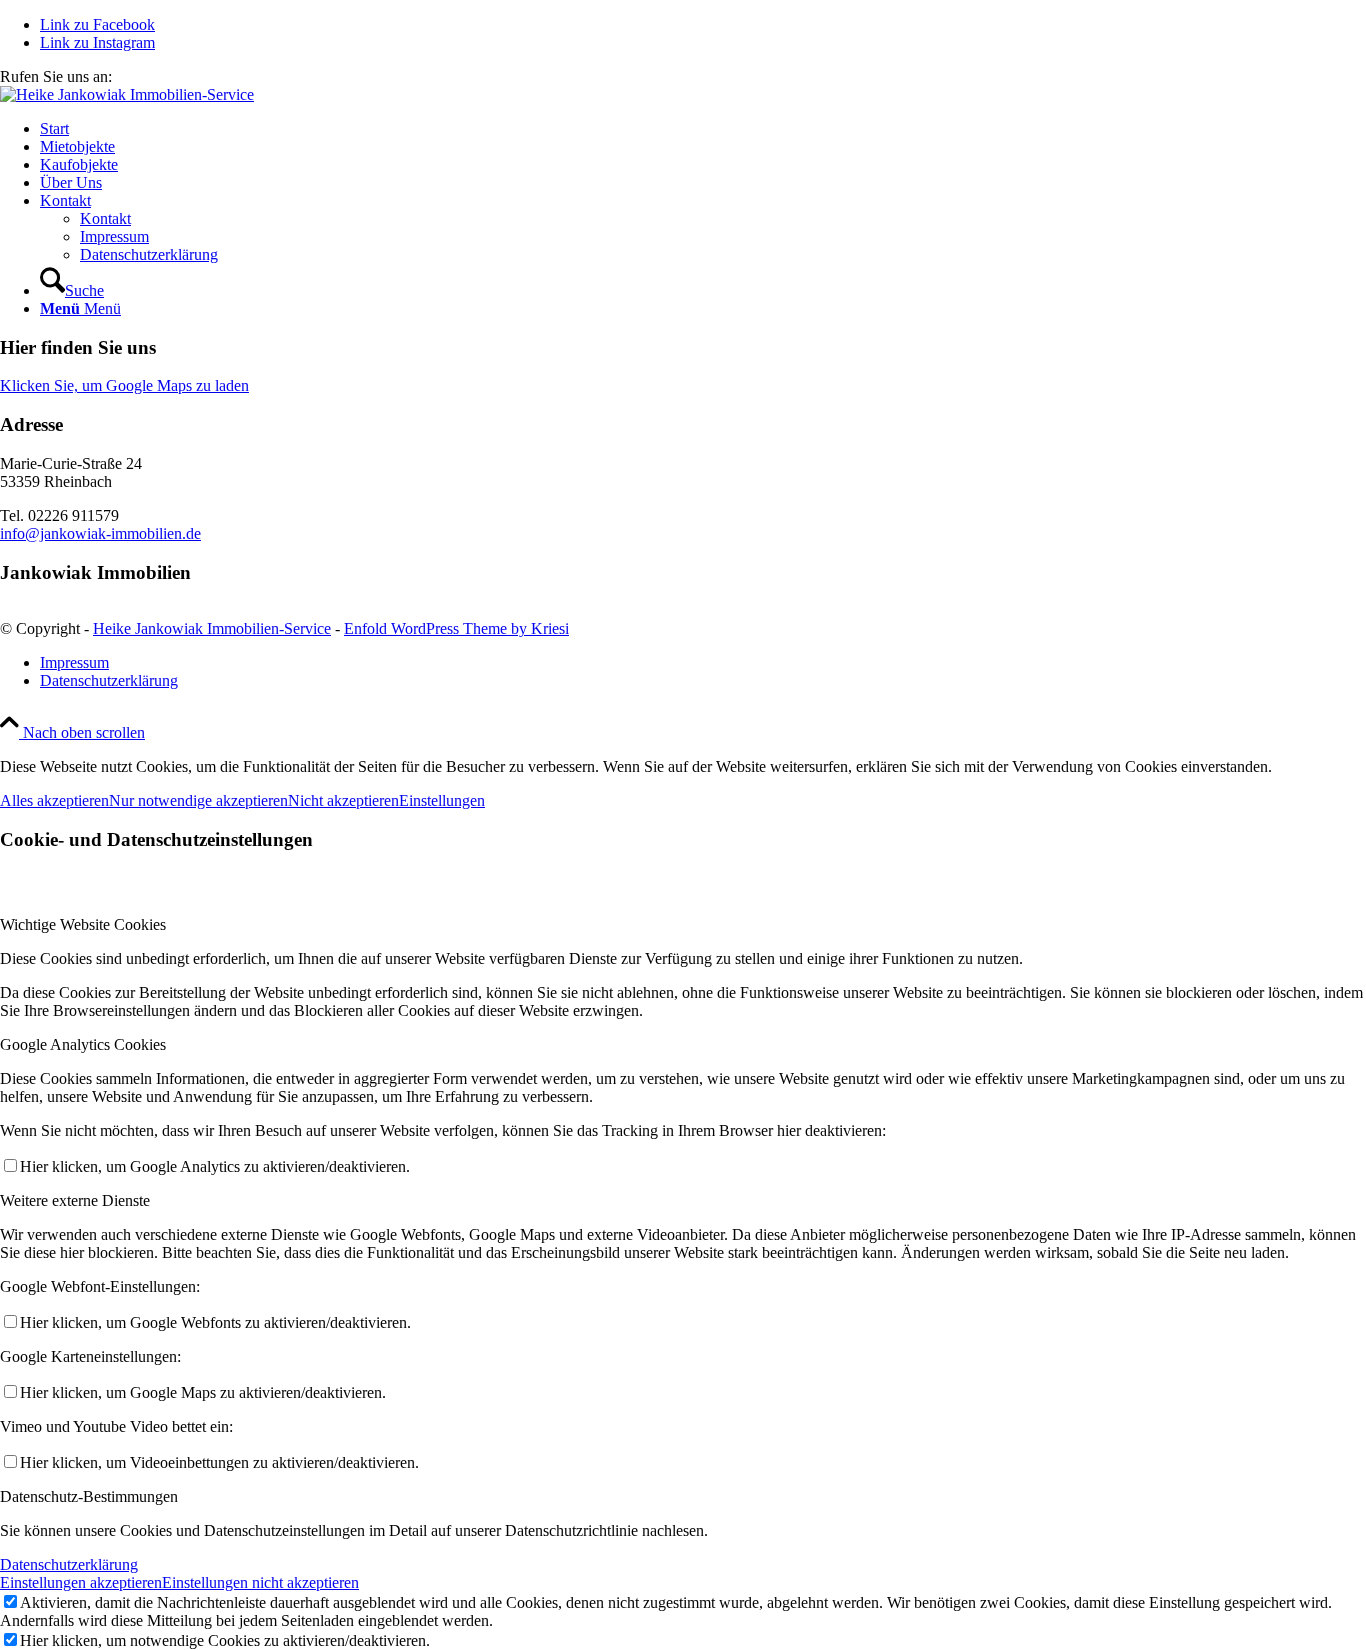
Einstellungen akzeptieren (81, 1582)
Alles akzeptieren (54, 800)
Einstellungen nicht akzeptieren (260, 1582)
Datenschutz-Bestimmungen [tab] (89, 1496)
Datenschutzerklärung (69, 1564)
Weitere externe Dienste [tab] (75, 1200)
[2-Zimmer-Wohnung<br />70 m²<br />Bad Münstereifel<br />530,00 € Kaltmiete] (127, 94)
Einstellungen (442, 800)
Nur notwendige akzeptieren (198, 800)
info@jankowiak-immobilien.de (100, 533)
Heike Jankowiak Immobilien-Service (212, 628)
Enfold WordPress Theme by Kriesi (456, 628)
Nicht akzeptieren (343, 800)
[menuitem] (703, 129)
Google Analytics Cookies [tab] (83, 1044)
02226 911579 (161, 76)
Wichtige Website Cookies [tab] (83, 924)
